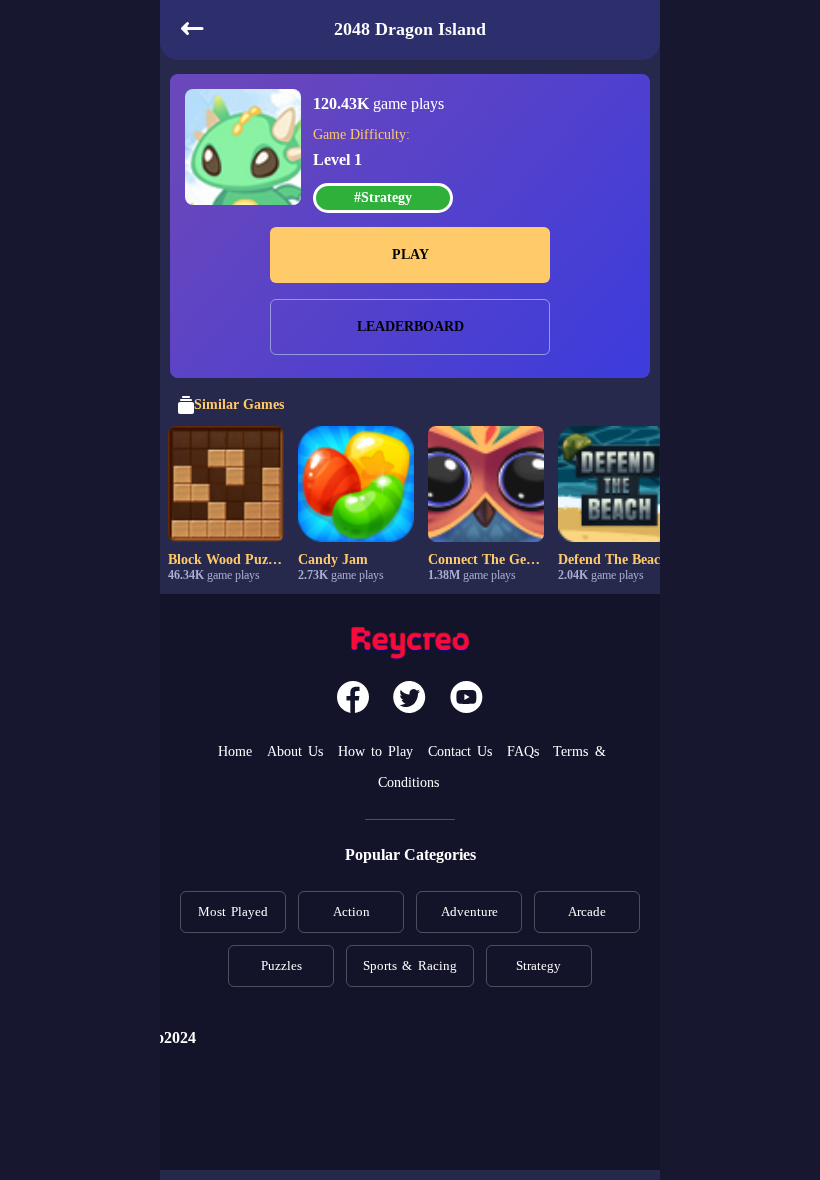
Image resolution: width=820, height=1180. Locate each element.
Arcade (587, 911)
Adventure (469, 911)
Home (235, 751)
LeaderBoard (410, 326)
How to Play (376, 751)
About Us (295, 751)
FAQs (523, 751)
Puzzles (281, 965)
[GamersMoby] (410, 645)
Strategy (538, 965)
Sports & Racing (410, 965)
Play (410, 254)
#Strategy (383, 197)
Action (351, 911)
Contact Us (460, 751)
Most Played (233, 911)
